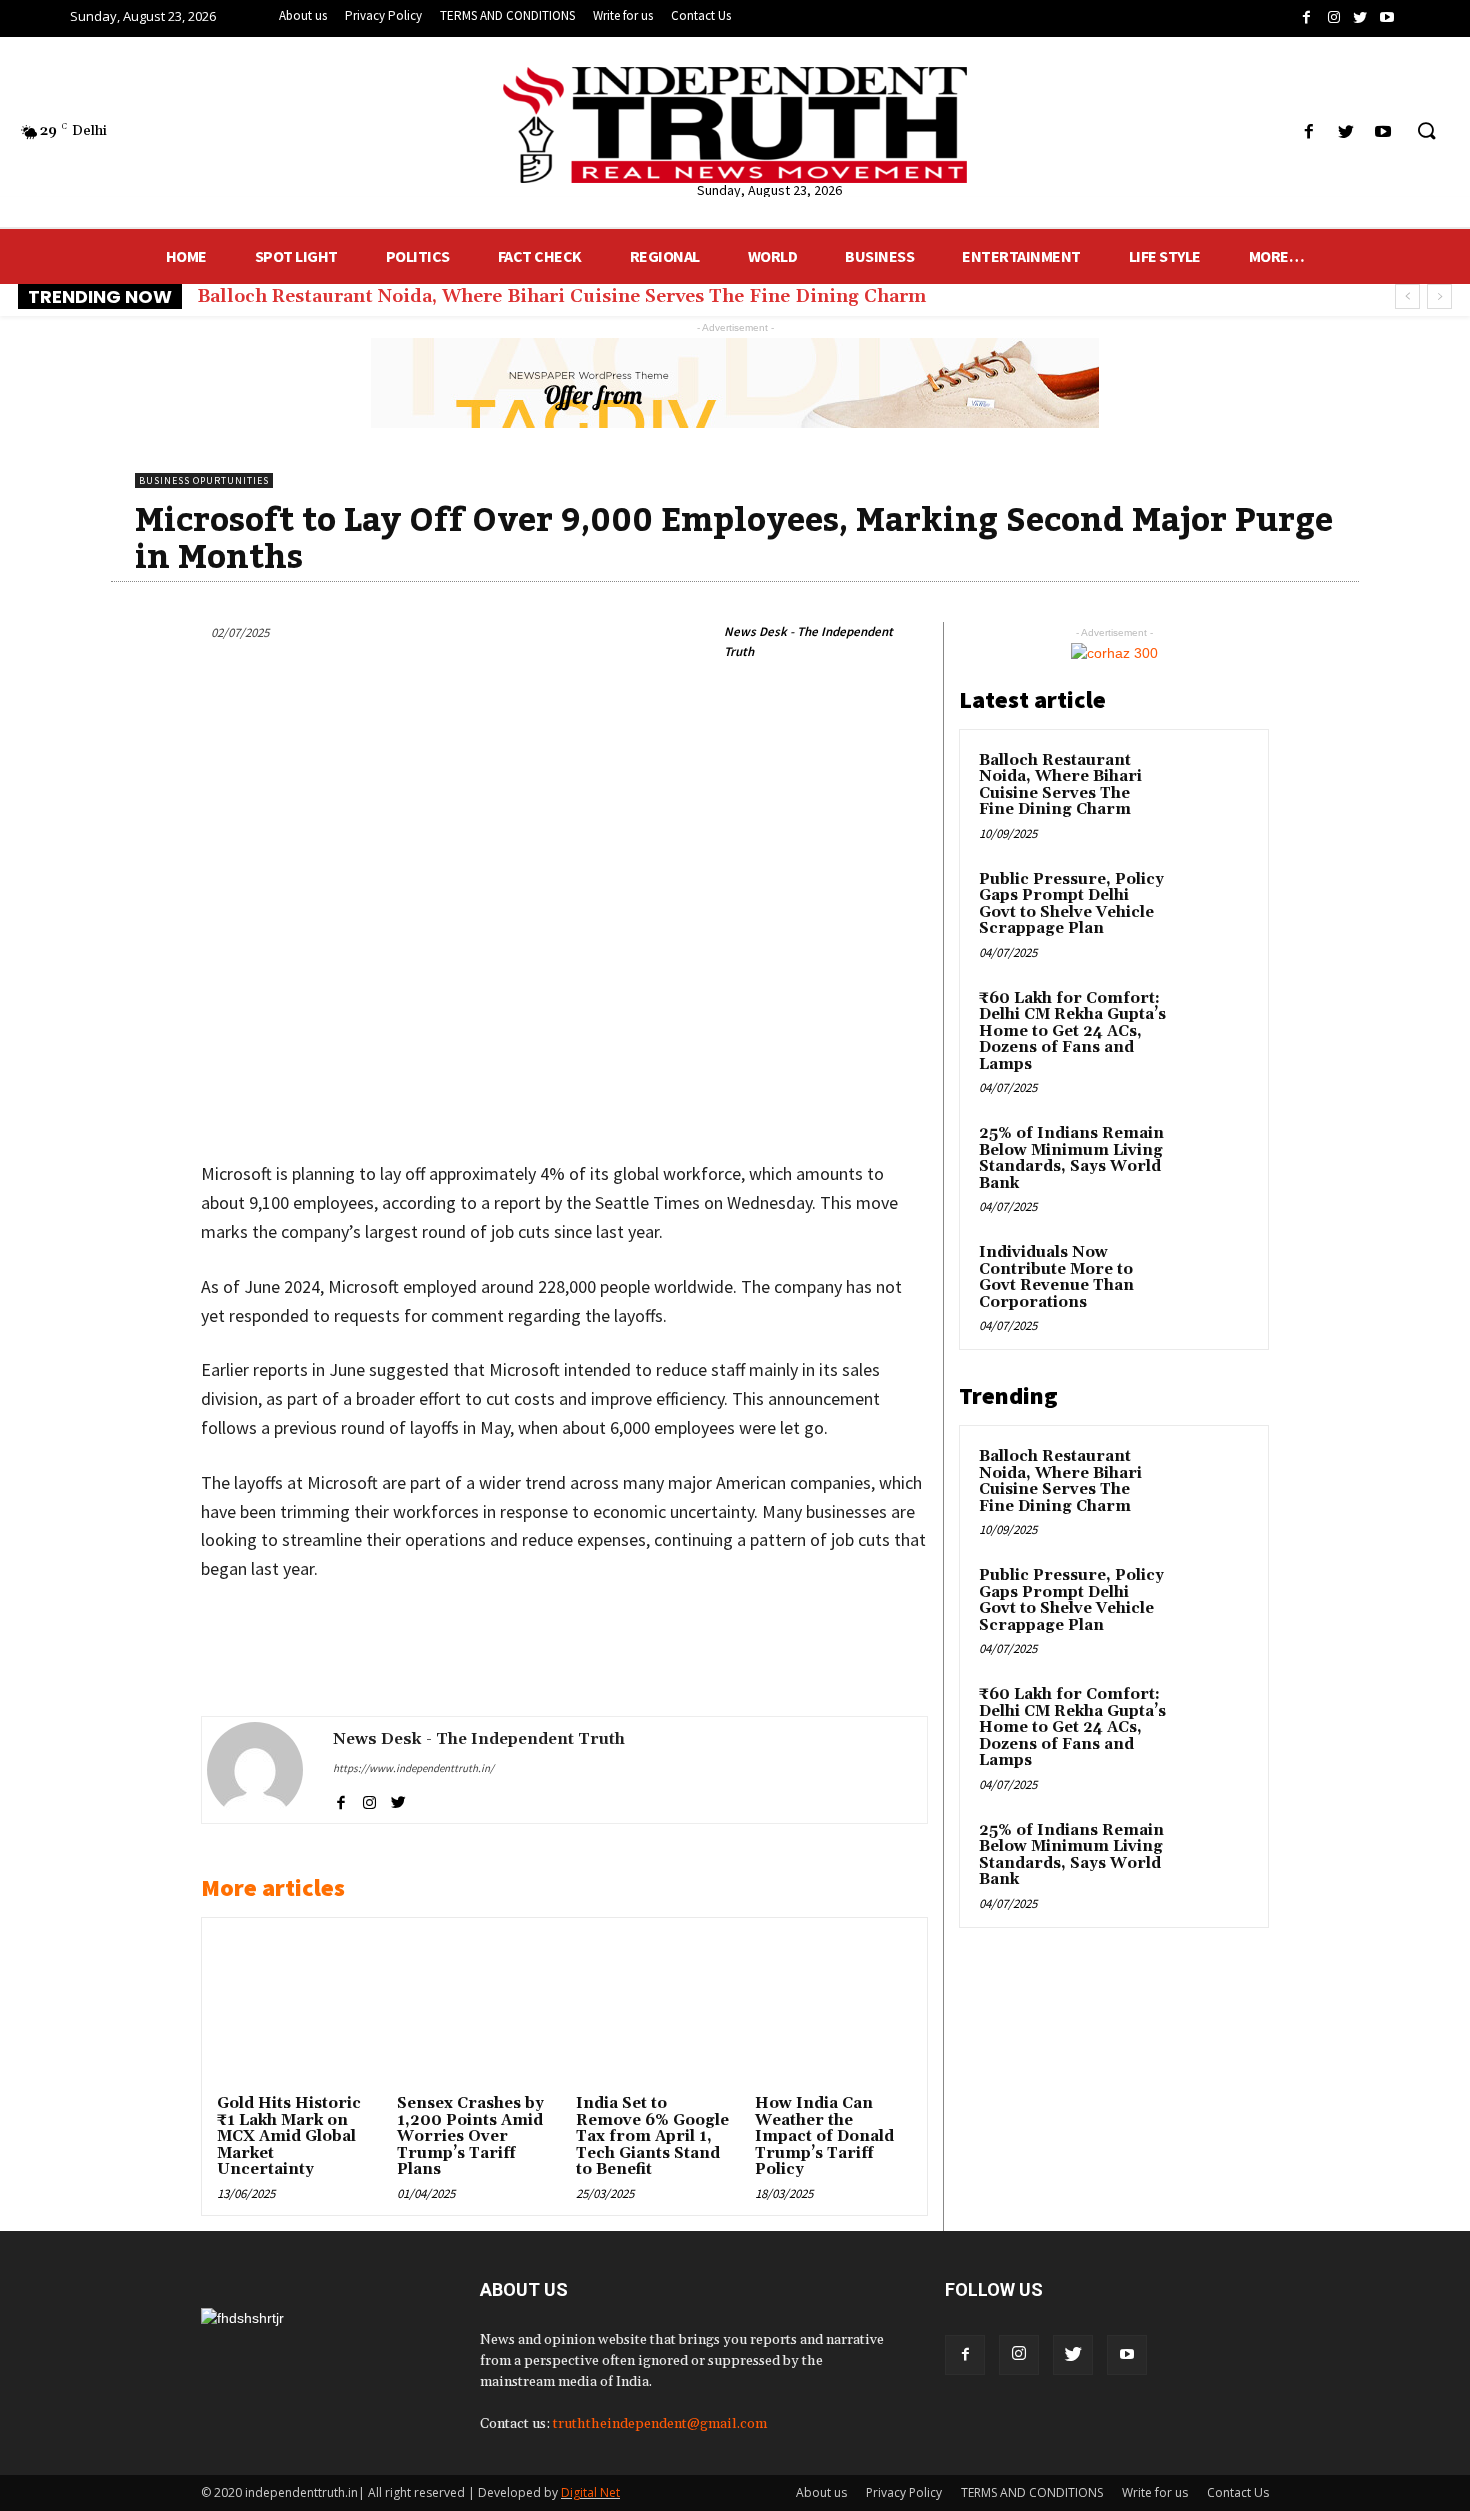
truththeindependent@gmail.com (660, 2424)
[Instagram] (1019, 2355)
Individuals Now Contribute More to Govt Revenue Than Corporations (1056, 1277)
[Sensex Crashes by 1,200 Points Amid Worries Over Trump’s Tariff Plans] (475, 2011)
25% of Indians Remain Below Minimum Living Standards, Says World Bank (1071, 1158)
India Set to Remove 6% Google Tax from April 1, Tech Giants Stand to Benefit (652, 2136)
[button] (1426, 132)
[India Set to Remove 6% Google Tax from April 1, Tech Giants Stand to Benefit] (654, 2011)
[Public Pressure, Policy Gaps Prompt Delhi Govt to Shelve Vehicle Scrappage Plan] (1214, 903)
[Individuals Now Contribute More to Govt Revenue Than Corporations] (1214, 1276)
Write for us (1155, 2492)
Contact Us (1238, 2492)
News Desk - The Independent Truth (808, 641)
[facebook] (340, 1799)
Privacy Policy (904, 2492)
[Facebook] (965, 2355)
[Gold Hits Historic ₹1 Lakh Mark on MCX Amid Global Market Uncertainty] (295, 2011)
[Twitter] (1073, 2355)
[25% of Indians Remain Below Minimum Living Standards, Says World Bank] (1214, 1157)
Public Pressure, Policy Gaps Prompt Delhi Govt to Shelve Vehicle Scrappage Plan (1071, 904)
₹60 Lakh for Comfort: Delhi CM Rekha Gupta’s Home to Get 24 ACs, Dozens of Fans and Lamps (1072, 1031)
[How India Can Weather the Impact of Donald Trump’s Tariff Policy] (833, 2011)
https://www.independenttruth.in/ (413, 1768)
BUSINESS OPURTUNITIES (204, 480)
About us (821, 2492)
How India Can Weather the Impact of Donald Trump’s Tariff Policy (824, 2136)
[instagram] (369, 1799)
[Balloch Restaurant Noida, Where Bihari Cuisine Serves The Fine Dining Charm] (1214, 784)
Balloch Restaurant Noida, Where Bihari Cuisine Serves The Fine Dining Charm (561, 296)
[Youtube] (1127, 2355)
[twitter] (398, 1799)
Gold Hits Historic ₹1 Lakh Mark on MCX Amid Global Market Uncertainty (289, 2136)
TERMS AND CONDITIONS (1032, 2492)
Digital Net (590, 2492)
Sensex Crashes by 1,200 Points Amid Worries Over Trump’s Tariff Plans (470, 2136)
